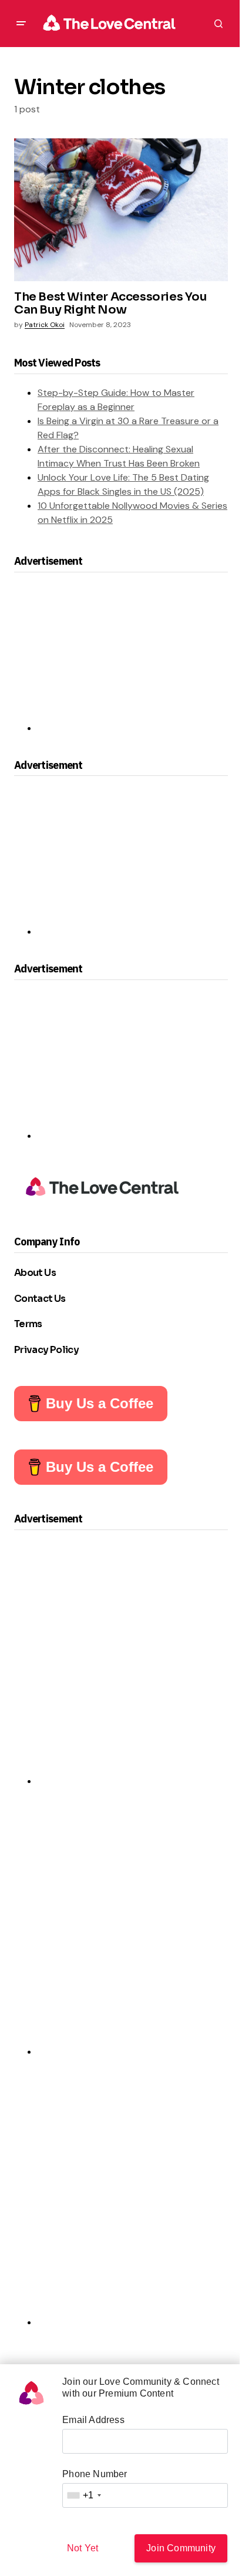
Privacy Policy (46, 1350)
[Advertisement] (121, 658)
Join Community (181, 2548)
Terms (28, 1324)
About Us (35, 1273)
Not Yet (83, 2548)
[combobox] (83, 2495)
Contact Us (40, 1299)
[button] (21, 24)
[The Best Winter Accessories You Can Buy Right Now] (121, 210)
